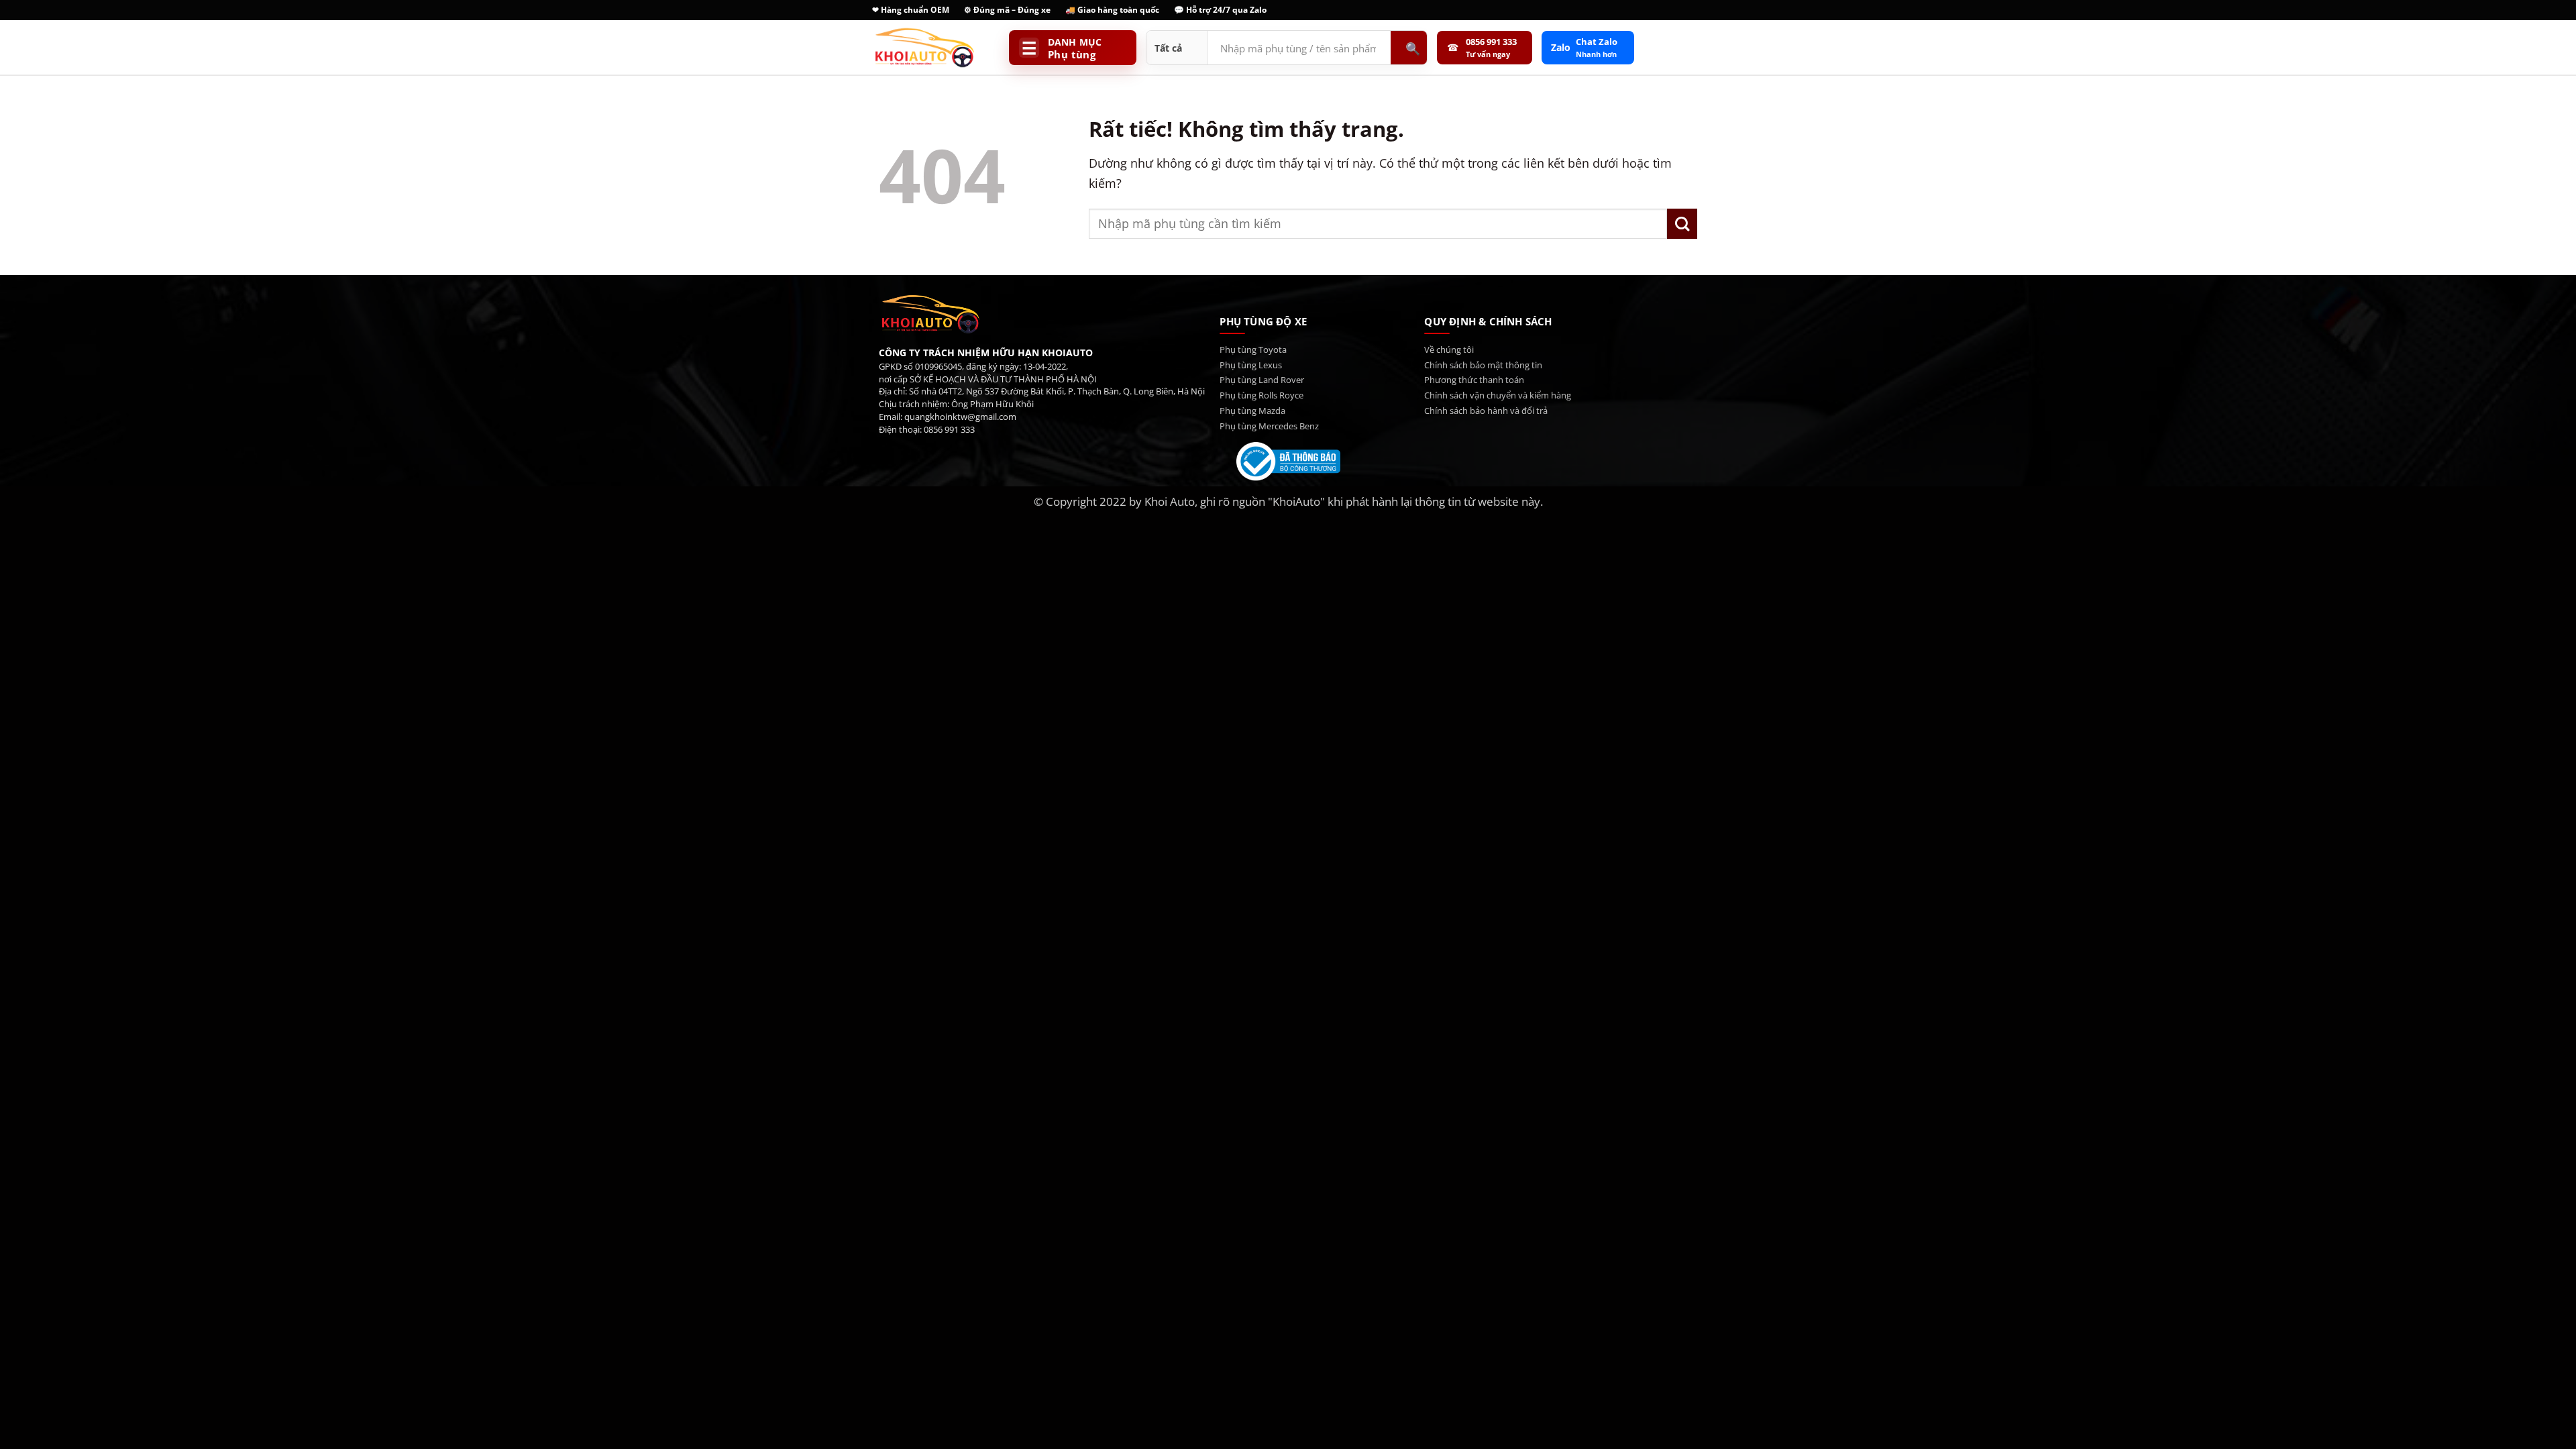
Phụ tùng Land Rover (1262, 380)
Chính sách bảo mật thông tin (1483, 365)
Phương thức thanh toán (1474, 380)
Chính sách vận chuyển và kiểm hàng (1498, 395)
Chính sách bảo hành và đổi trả (1486, 411)
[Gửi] (1682, 224)
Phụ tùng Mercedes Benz (1269, 426)
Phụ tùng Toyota (1253, 350)
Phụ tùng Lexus (1251, 365)
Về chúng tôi (1449, 350)
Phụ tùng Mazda (1252, 411)
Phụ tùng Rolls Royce (1262, 395)
